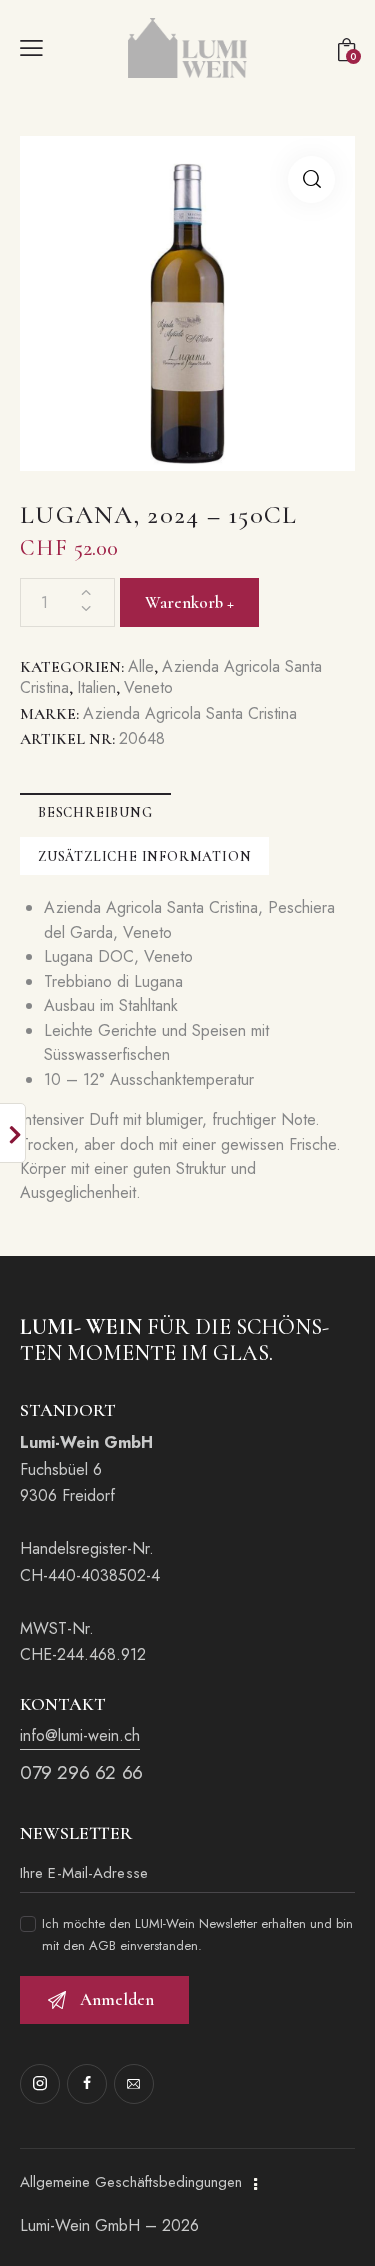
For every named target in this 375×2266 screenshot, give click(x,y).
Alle (141, 666)
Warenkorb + (189, 602)
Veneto (148, 687)
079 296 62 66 (81, 1772)
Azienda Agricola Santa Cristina (190, 713)
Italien (96, 687)
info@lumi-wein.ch (80, 1735)
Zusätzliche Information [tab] (144, 856)
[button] (311, 179)
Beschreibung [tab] (95, 812)
